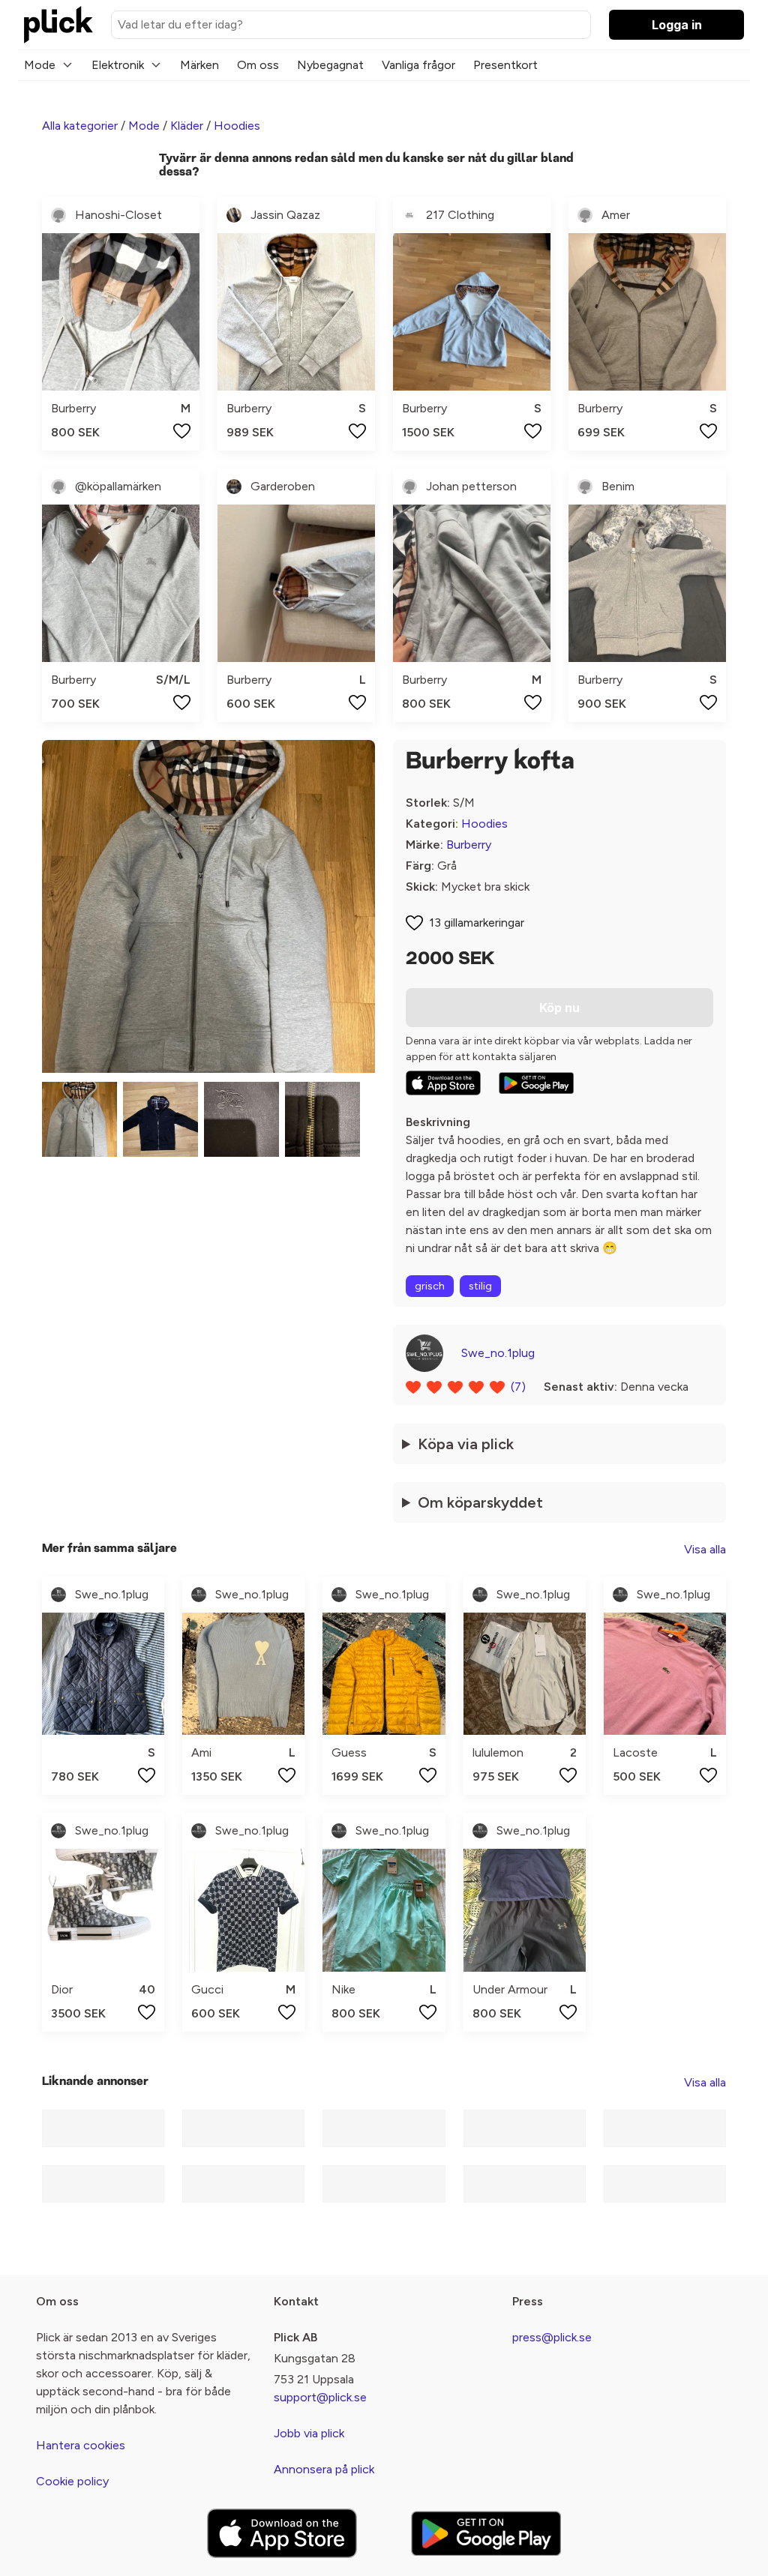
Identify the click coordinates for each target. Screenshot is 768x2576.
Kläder (187, 126)
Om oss (258, 65)
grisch (430, 1286)
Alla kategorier (80, 126)
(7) (518, 1387)
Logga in (677, 25)
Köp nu (559, 1008)
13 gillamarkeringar (477, 923)
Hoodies (237, 126)
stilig (480, 1286)
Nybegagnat (330, 65)
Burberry (469, 845)
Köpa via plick (466, 1444)
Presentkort (505, 65)
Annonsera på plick (324, 2469)
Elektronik (118, 65)
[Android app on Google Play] (536, 1083)
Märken (199, 65)
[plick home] (58, 25)
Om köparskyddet (480, 1502)
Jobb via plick (309, 2433)
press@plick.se (552, 2337)
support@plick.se (320, 2397)
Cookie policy (72, 2481)
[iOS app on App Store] (443, 1083)
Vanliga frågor (418, 65)
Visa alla (705, 1549)
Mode (40, 65)
